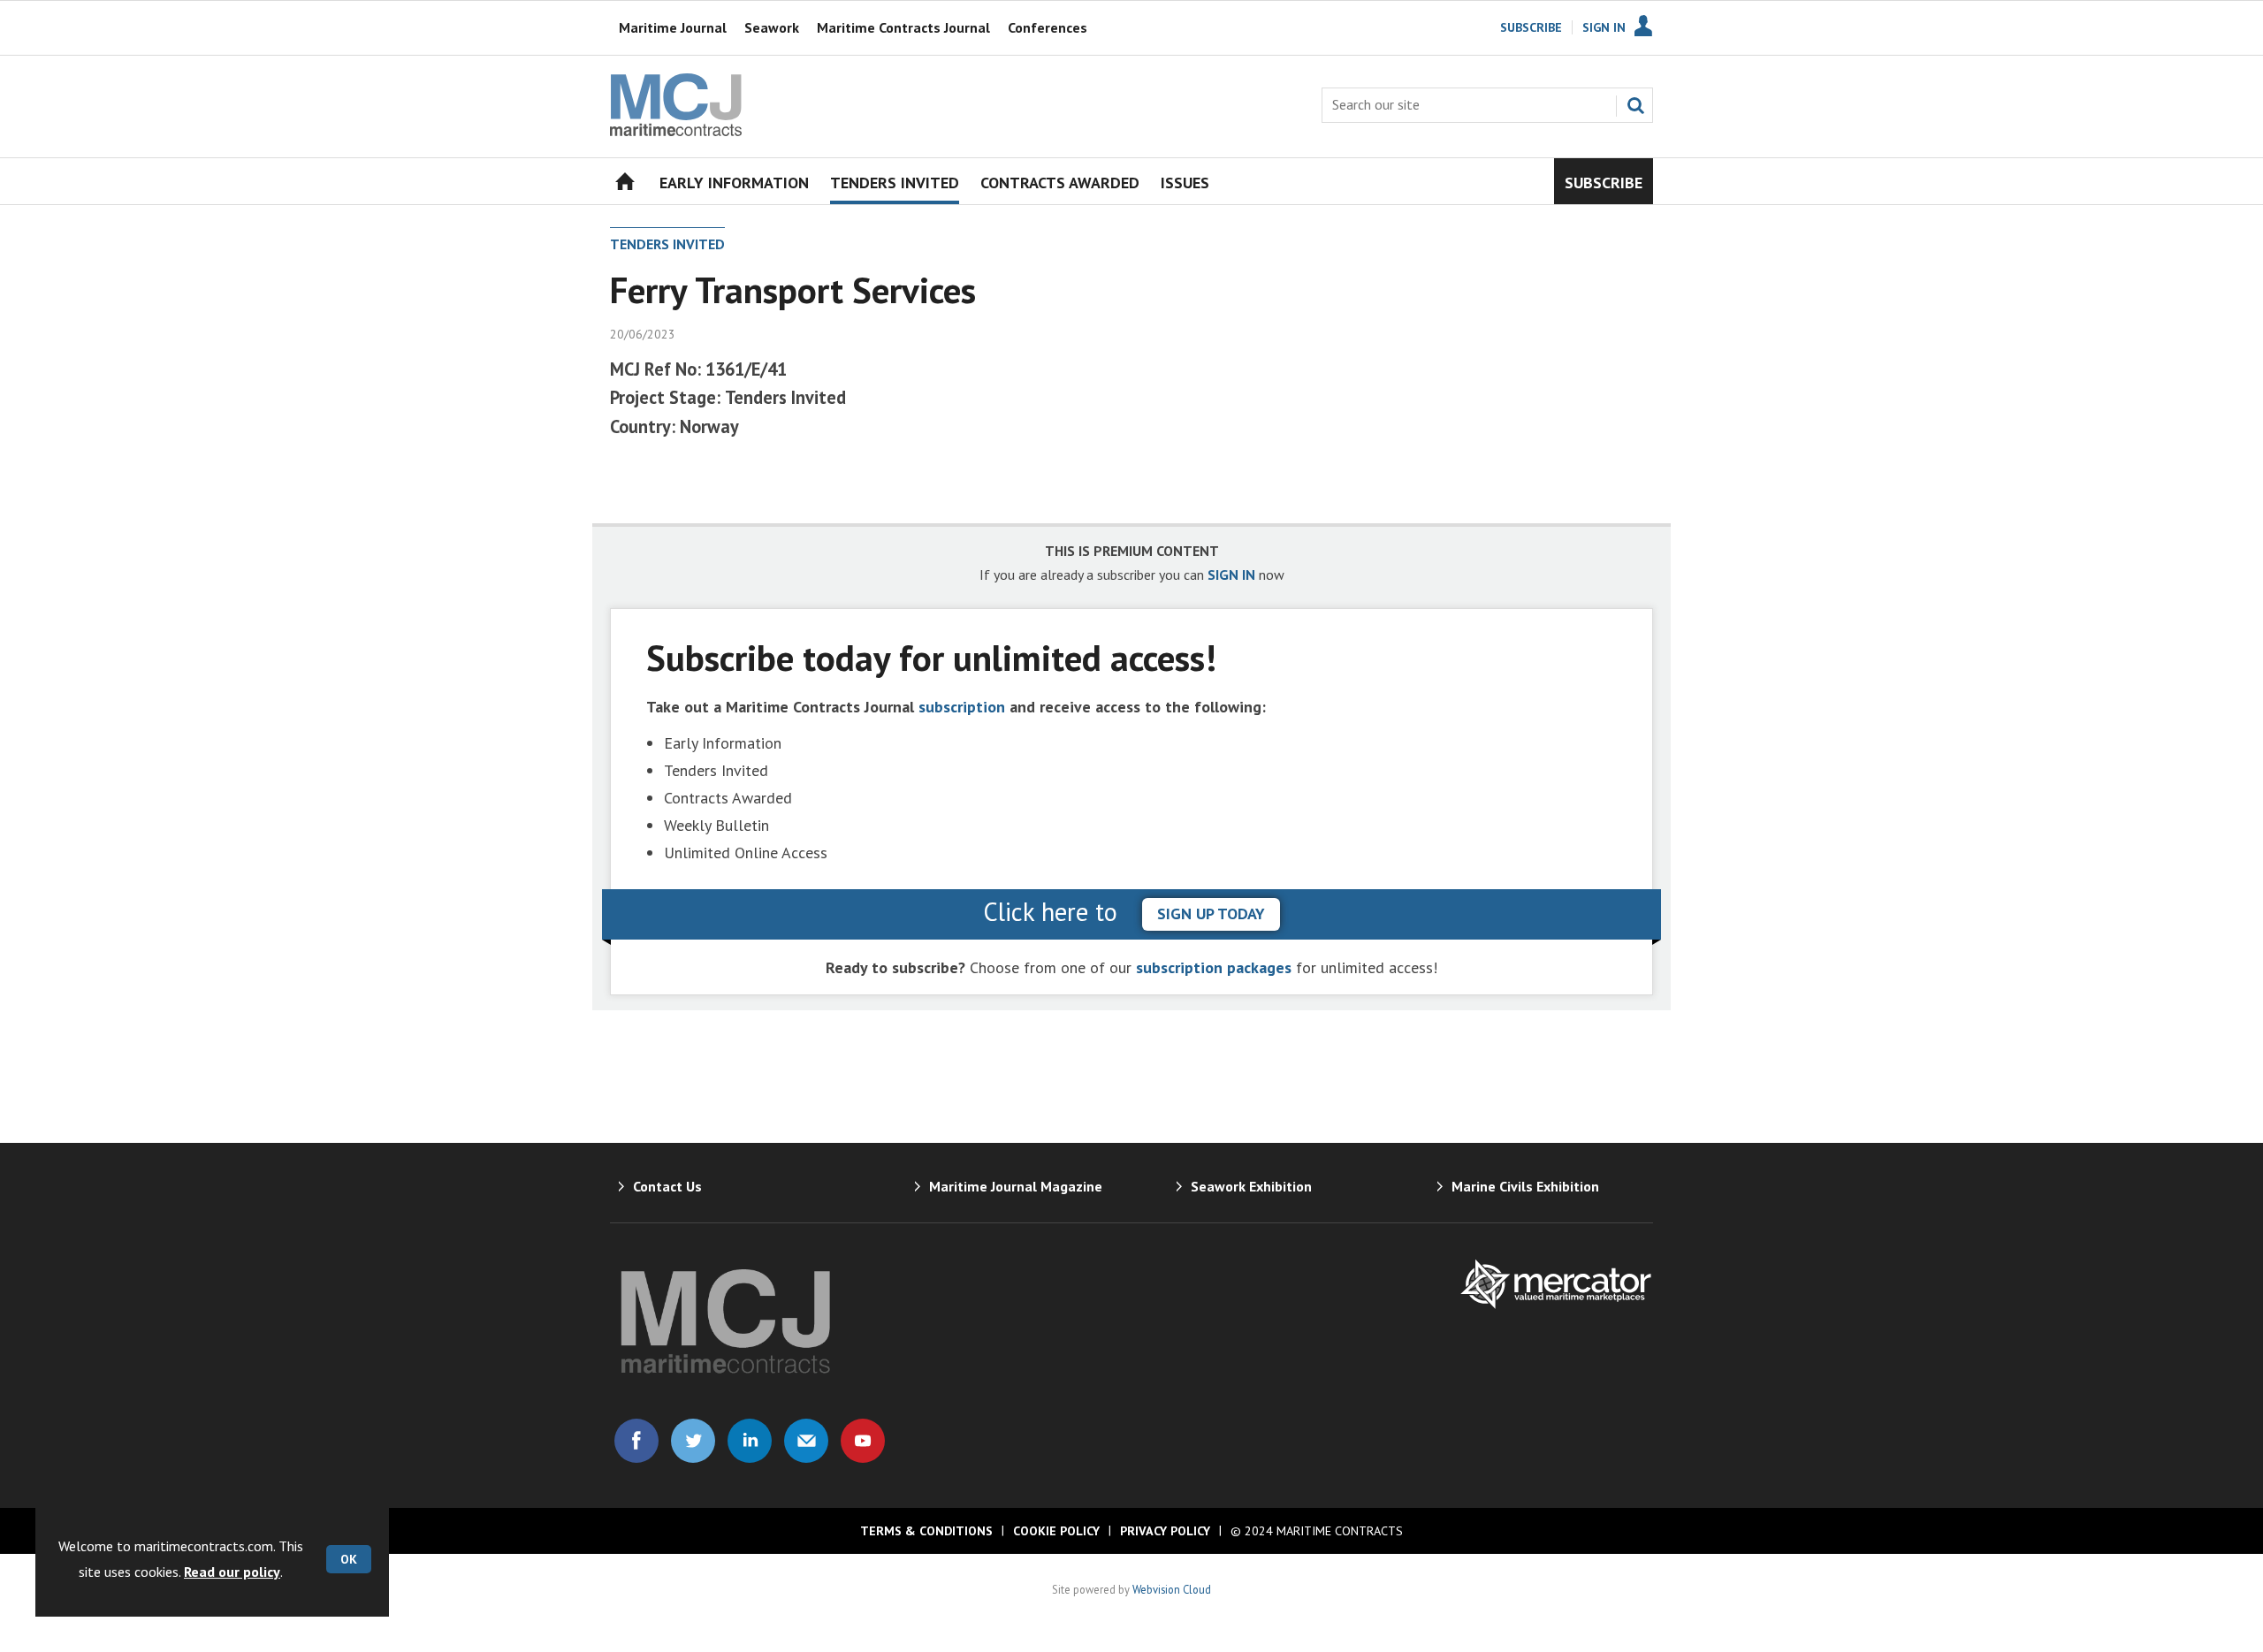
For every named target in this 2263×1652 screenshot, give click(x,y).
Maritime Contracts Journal (903, 27)
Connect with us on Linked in (750, 1441)
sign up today (1211, 914)
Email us (806, 1441)
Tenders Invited (667, 244)
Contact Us (667, 1186)
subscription (962, 707)
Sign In (1604, 27)
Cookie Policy (1056, 1531)
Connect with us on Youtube (863, 1441)
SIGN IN (1231, 575)
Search (1635, 105)
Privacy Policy (1165, 1531)
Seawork (772, 27)
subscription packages (1214, 967)
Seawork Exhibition (1251, 1186)
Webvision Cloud (1172, 1589)
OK (349, 1559)
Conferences (1048, 27)
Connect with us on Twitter (693, 1441)
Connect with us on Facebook (636, 1441)
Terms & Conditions (926, 1531)
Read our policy (232, 1572)
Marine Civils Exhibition (1525, 1186)
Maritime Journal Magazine (1016, 1186)
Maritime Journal (673, 27)
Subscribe (1531, 27)
